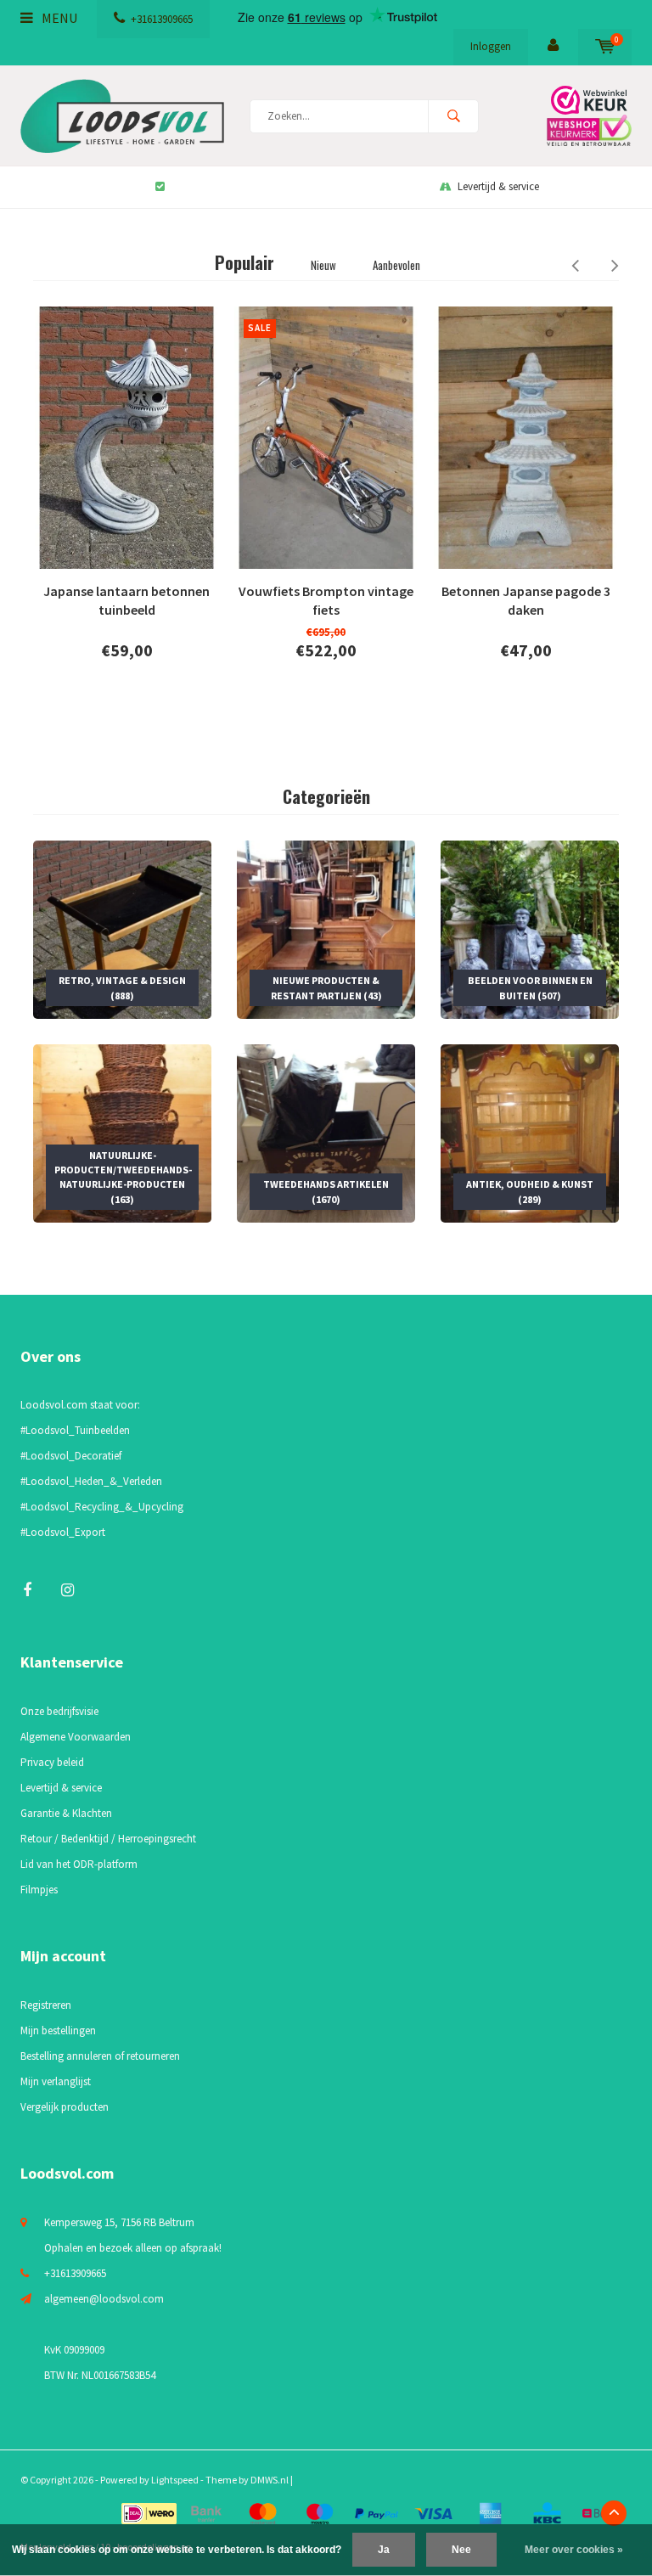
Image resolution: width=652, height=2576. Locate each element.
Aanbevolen (396, 265)
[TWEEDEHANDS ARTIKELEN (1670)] (326, 1132)
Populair (244, 262)
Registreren (46, 2005)
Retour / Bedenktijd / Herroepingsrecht (108, 1839)
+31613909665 (162, 19)
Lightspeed (175, 2480)
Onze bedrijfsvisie (59, 1711)
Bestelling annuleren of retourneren (100, 2056)
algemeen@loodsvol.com (104, 2299)
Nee (461, 2550)
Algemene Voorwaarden (76, 1737)
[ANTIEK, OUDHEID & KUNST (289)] (530, 1132)
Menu (58, 18)
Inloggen (491, 46)
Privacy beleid (52, 1762)
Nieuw (323, 265)
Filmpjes (39, 1890)
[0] (605, 46)
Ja (384, 2550)
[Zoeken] (453, 116)
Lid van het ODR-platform (79, 1864)
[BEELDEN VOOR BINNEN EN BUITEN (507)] (530, 928)
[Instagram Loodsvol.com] (67, 1590)
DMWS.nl (270, 2480)
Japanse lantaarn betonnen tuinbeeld (126, 601)
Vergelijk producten (65, 2107)
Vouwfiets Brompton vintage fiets (326, 601)
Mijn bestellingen (58, 2030)
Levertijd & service (498, 186)
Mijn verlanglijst (56, 2081)
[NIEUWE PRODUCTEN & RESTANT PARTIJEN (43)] (326, 928)
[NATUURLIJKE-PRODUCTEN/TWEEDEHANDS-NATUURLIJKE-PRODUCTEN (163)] (122, 1132)
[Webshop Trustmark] (585, 116)
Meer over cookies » (574, 2550)
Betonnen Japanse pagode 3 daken (526, 601)
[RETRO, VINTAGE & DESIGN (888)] (122, 928)
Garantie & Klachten (66, 1813)
